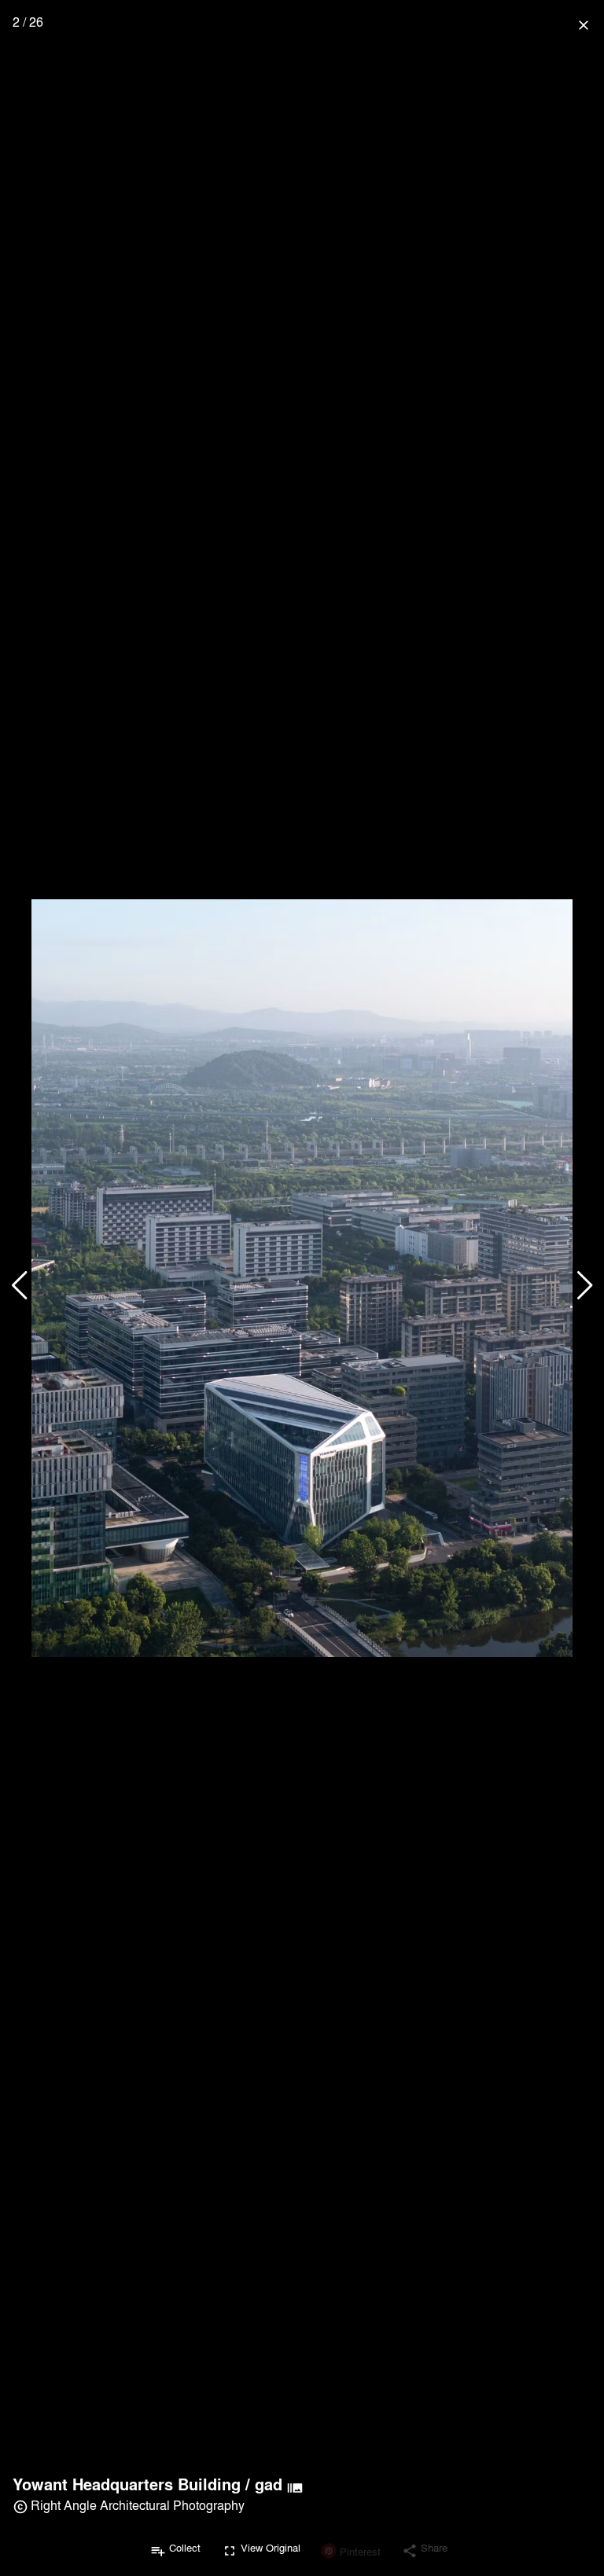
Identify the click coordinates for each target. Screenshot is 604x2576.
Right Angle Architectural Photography (138, 2505)
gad (269, 2484)
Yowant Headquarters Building (127, 2484)
